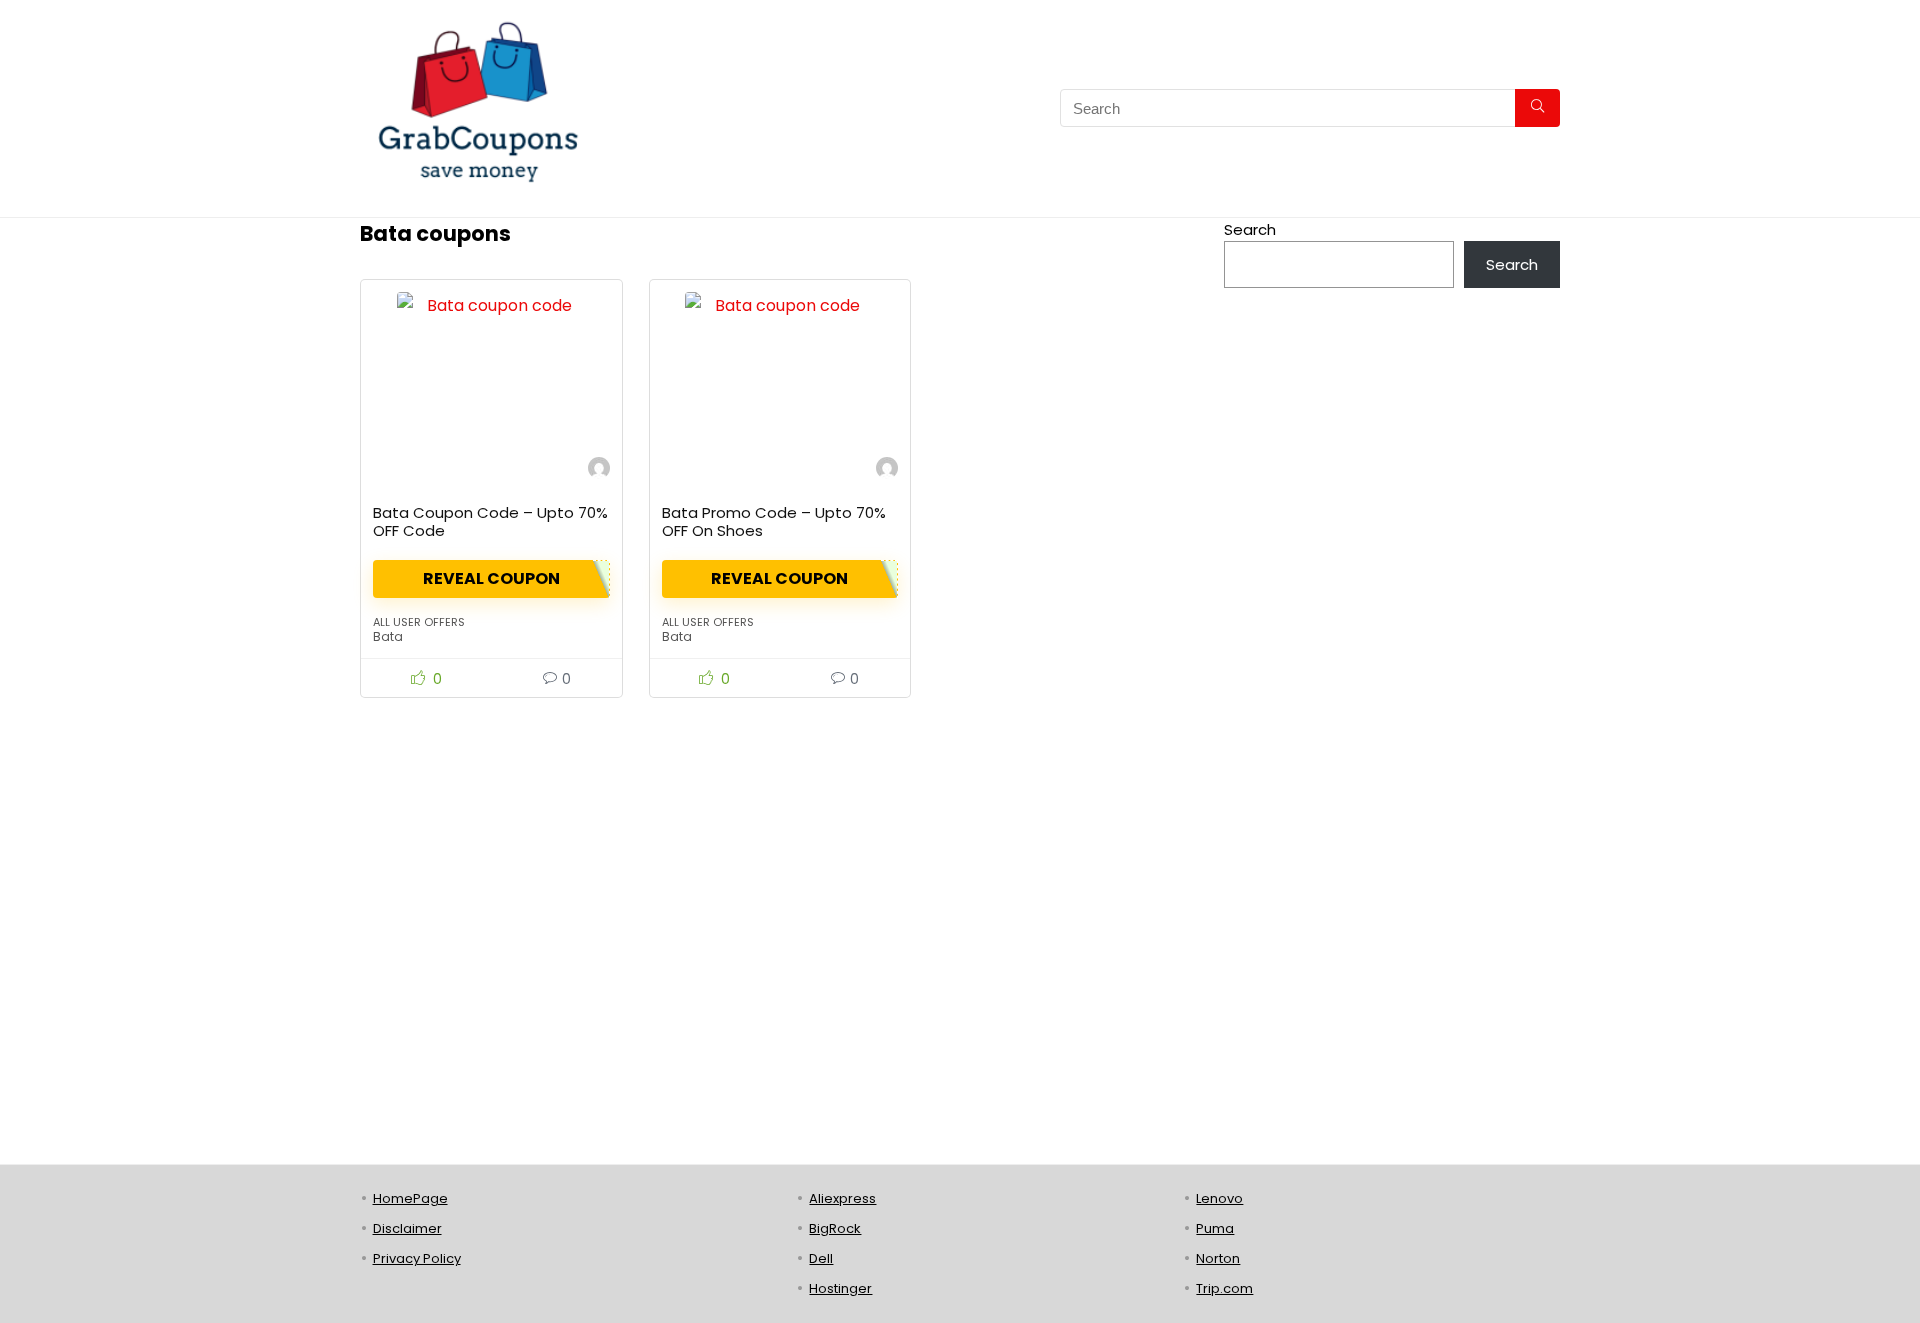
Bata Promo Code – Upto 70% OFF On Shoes (774, 521)
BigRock (835, 1228)
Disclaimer (407, 1228)
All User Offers (419, 622)
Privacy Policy (417, 1258)
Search (1250, 229)
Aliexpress (842, 1198)
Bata (388, 636)
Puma (1215, 1228)
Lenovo (1219, 1198)
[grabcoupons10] (599, 470)
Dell (821, 1258)
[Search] (1537, 108)
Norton (1218, 1258)
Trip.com (1224, 1288)
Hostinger (840, 1288)
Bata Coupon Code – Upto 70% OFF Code (490, 521)
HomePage (410, 1198)
